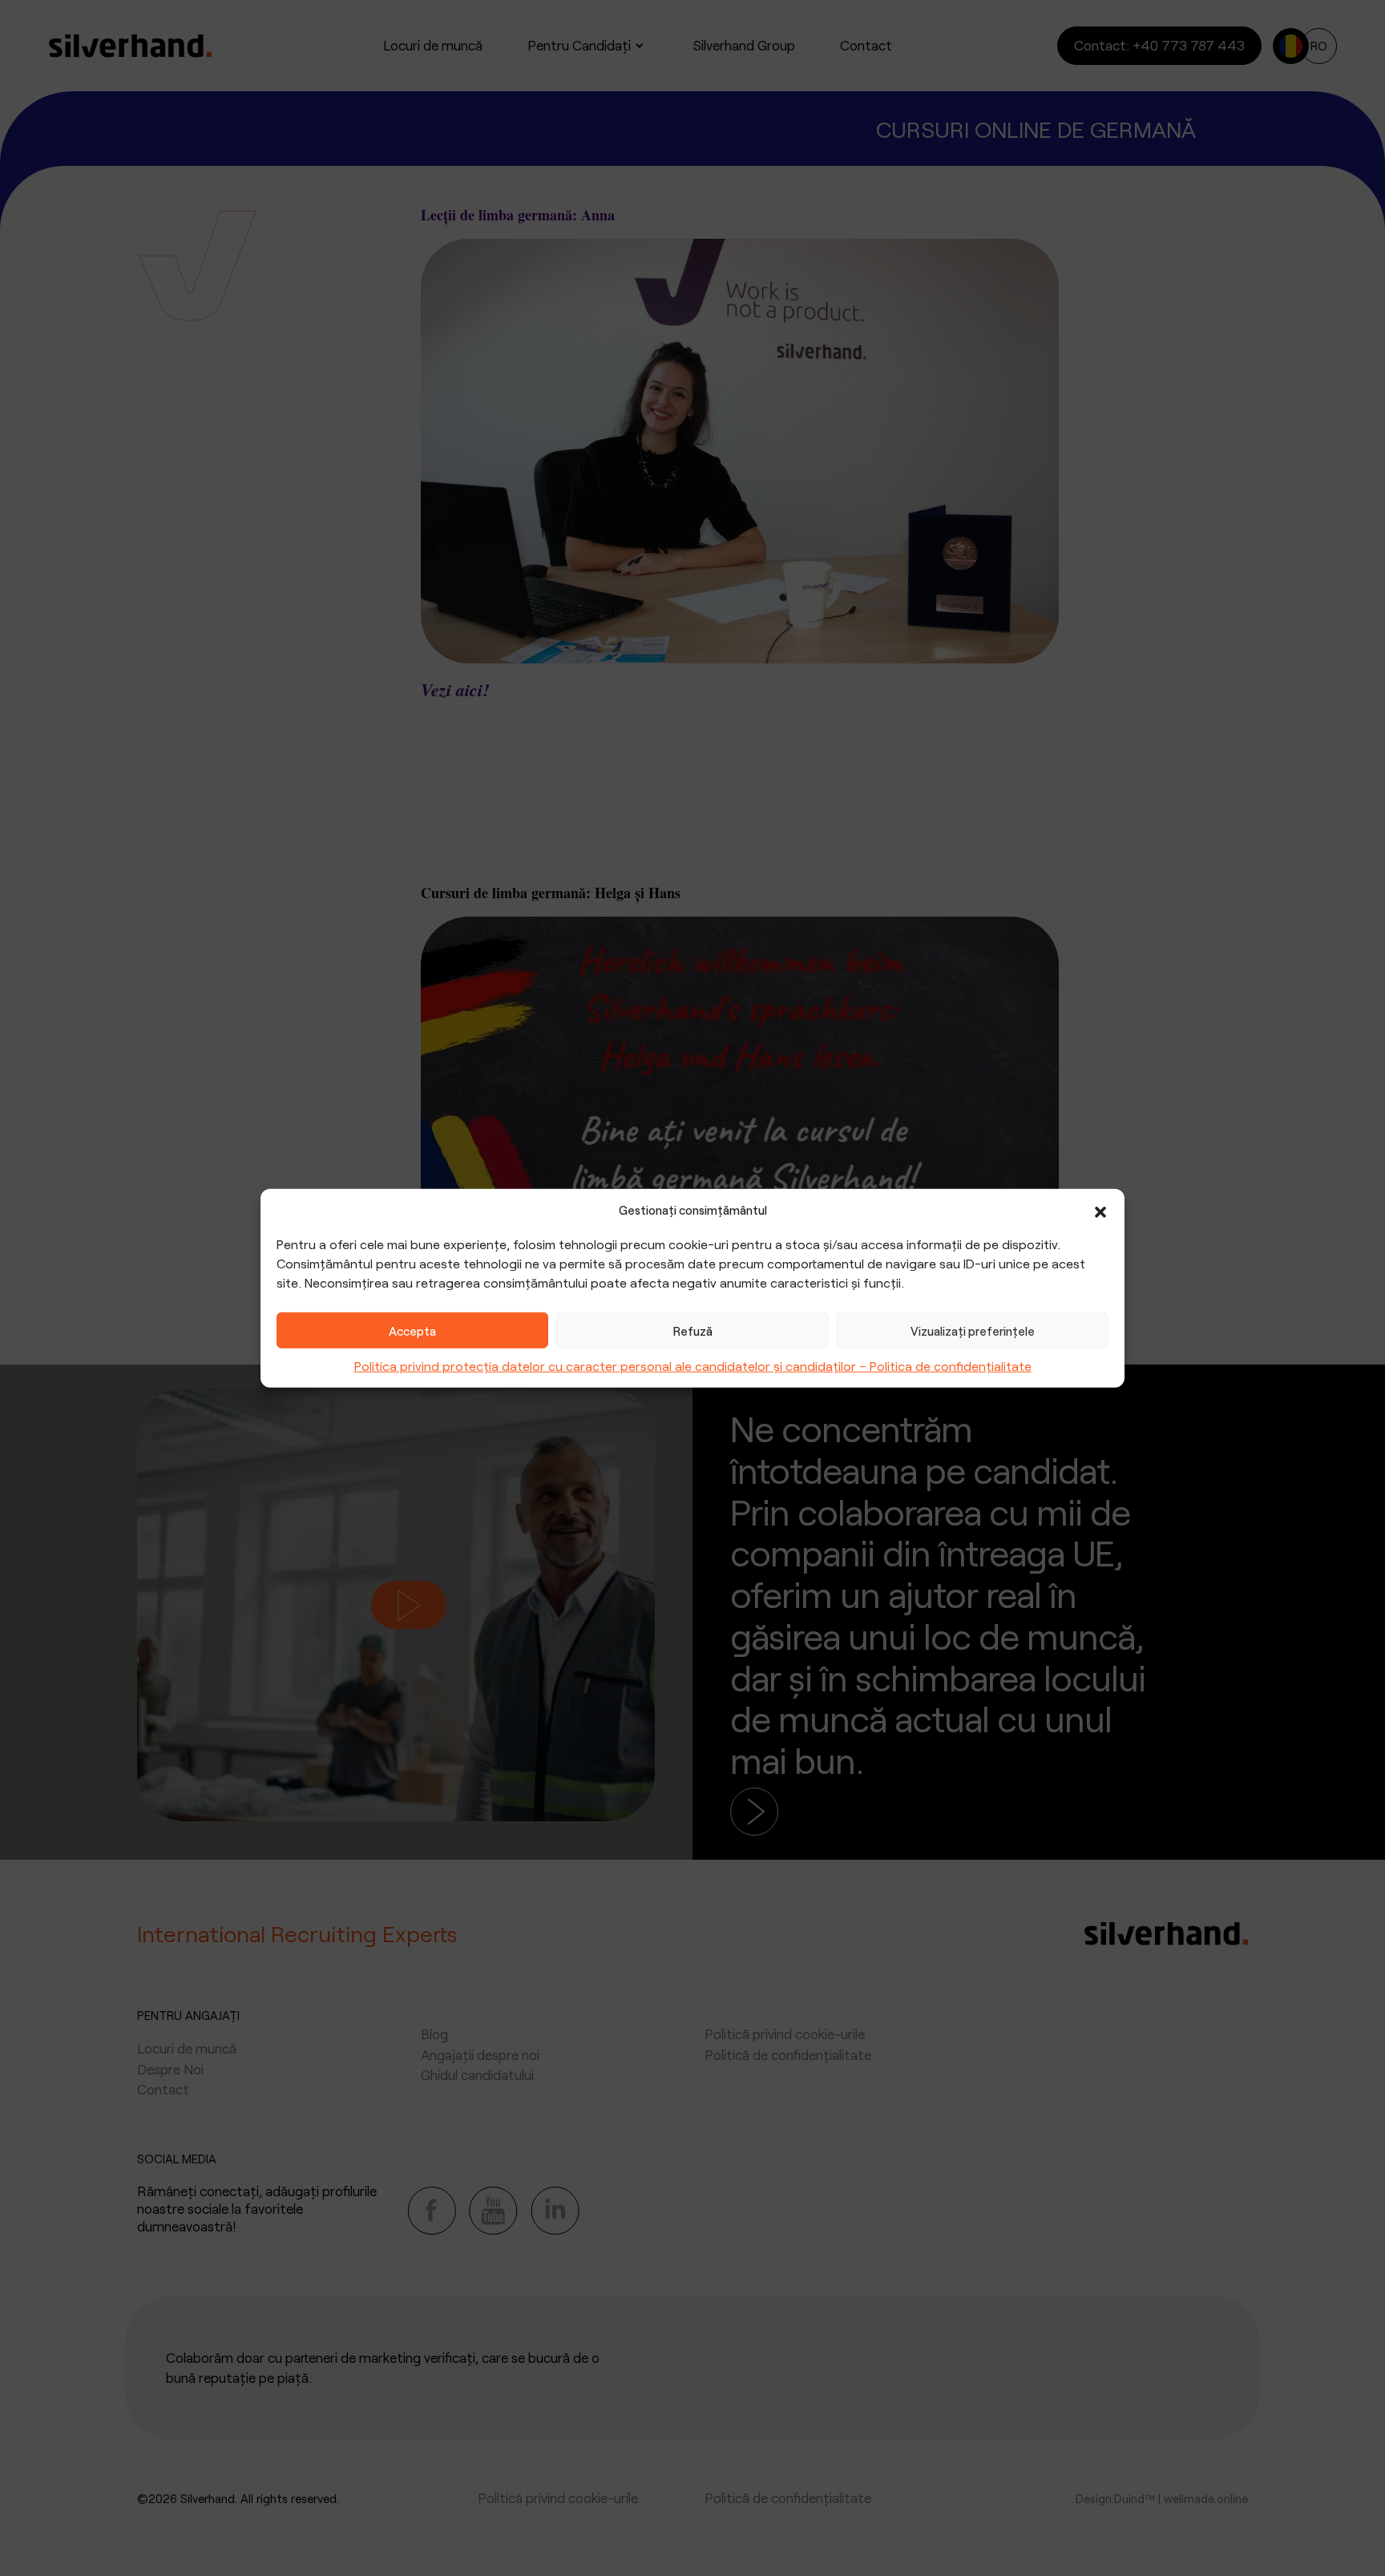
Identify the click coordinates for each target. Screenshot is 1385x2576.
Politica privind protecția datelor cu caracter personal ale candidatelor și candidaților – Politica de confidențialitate (693, 1366)
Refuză (693, 1330)
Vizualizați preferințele (973, 1330)
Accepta (412, 1330)
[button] (1100, 1210)
